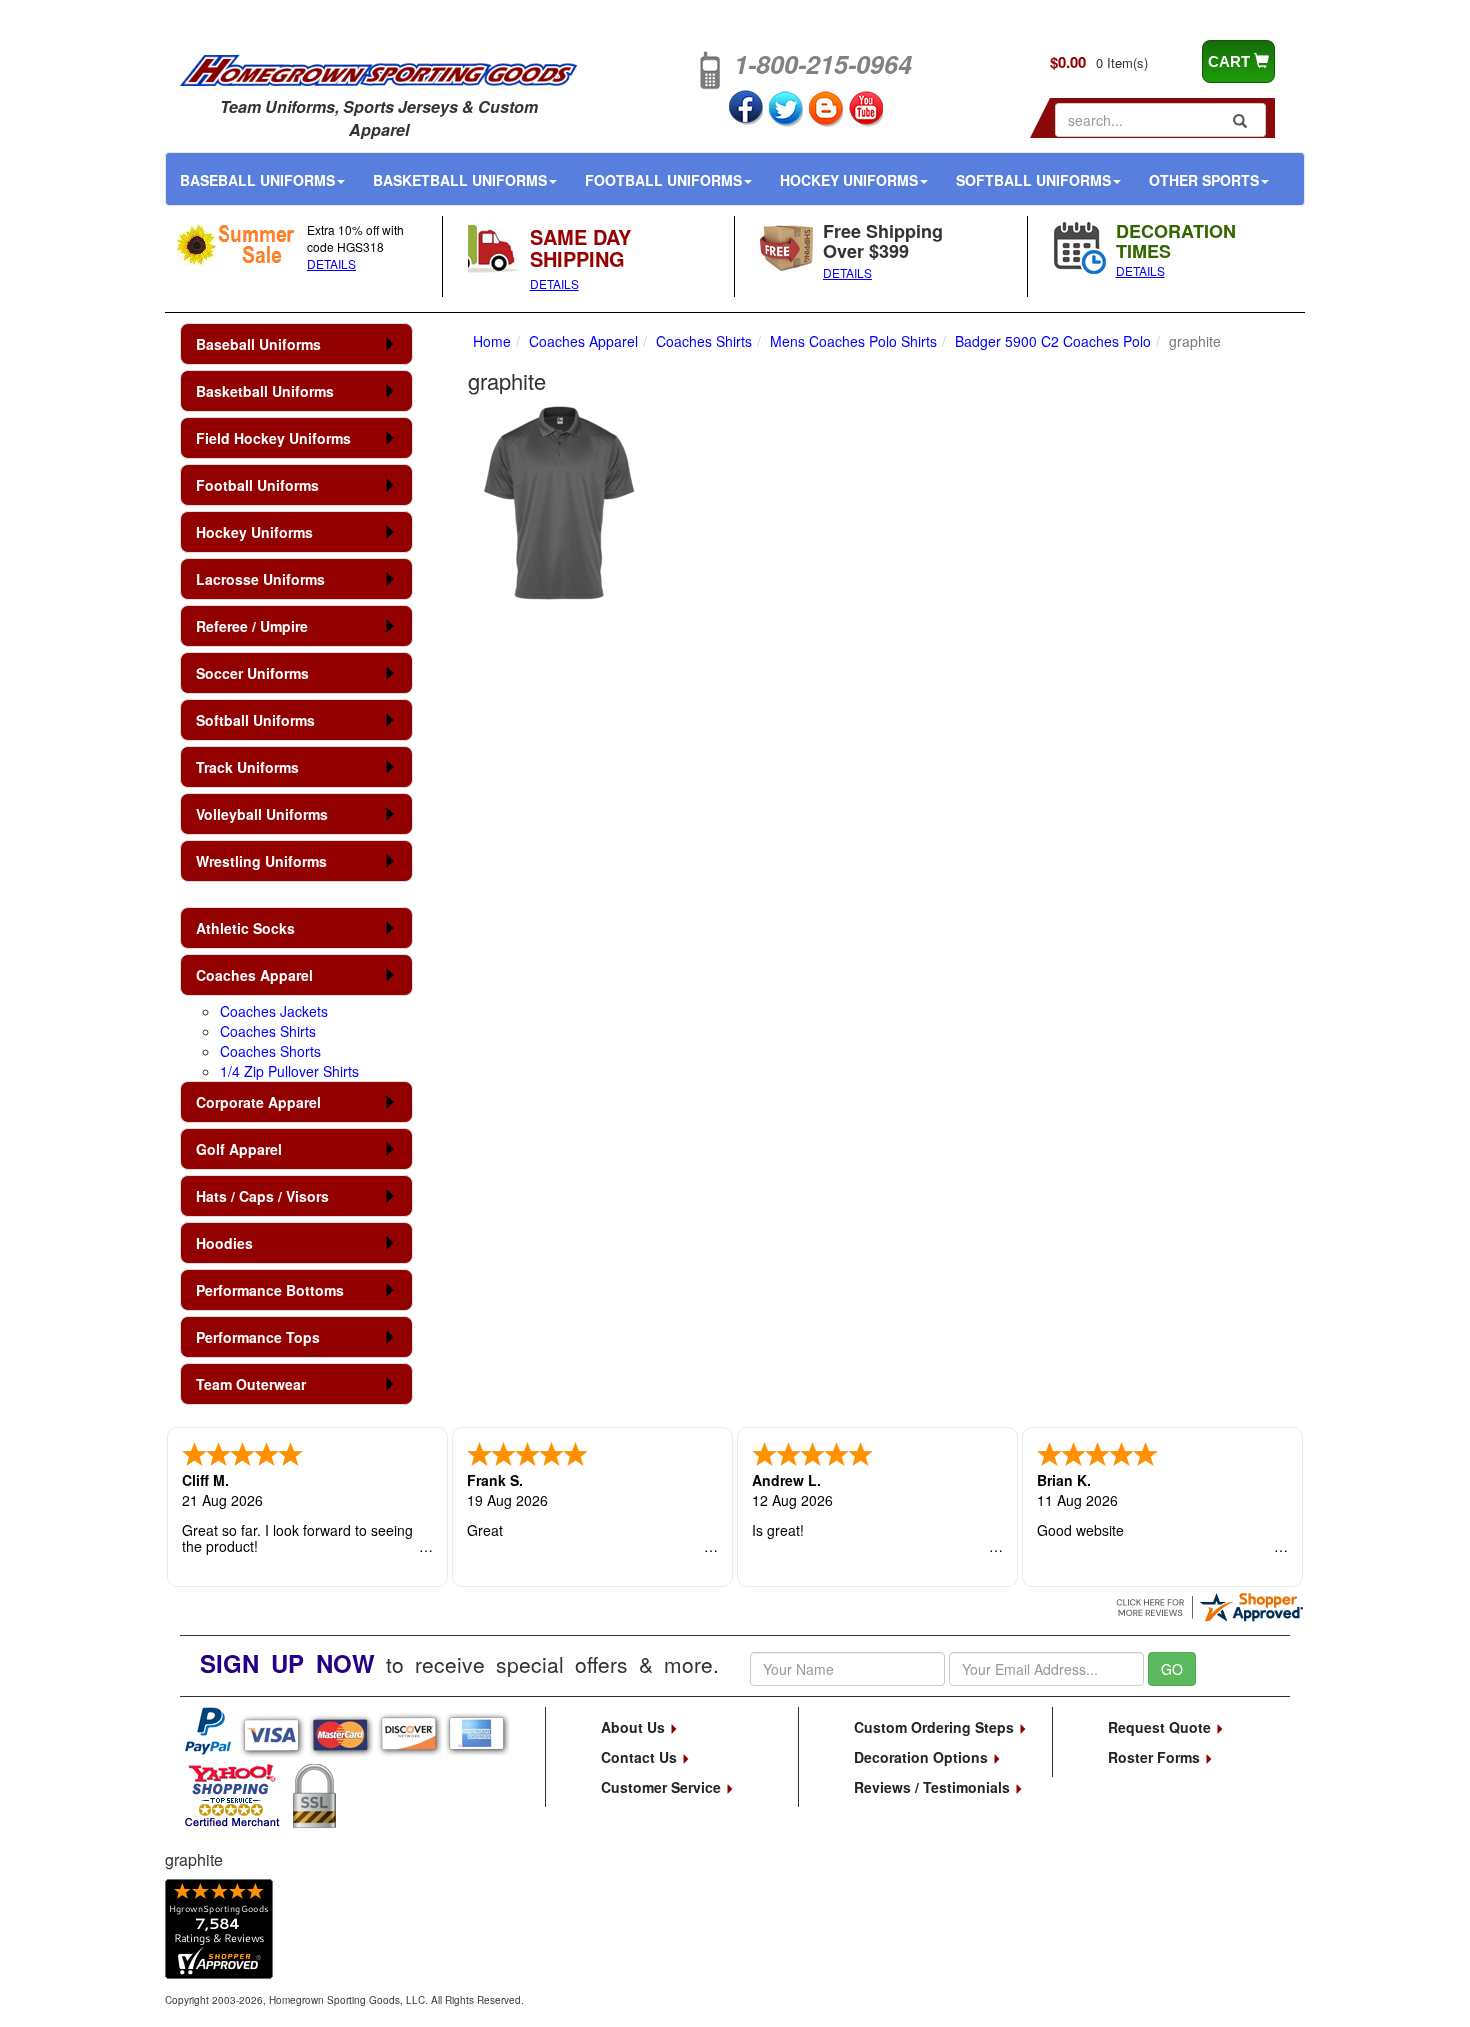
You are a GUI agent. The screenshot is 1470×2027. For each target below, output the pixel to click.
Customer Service (663, 1787)
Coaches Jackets (274, 1011)
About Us (635, 1727)
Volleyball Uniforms (262, 814)
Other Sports (1204, 180)
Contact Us (641, 1757)
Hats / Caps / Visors (262, 1196)
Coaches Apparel (254, 975)
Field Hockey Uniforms (273, 438)
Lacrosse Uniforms (260, 579)
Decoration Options (923, 1757)
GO (1172, 1669)
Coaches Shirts (268, 1031)
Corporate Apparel (258, 1102)
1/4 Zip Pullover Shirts (289, 1071)
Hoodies (224, 1243)
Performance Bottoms (270, 1290)
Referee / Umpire (252, 626)
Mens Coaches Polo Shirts (853, 341)
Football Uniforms (663, 180)
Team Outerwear (251, 1384)
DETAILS (331, 263)
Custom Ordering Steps (936, 1727)
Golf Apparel (239, 1149)
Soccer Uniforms (252, 673)
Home (492, 341)
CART (1231, 61)
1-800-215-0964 (823, 64)
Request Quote (1161, 1727)
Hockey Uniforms (849, 180)
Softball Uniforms (1033, 180)
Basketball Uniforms (460, 180)
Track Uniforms (247, 767)
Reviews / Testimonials (934, 1787)
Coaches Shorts (270, 1051)
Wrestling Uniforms (261, 861)
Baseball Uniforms (257, 180)
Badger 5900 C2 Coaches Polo (1053, 341)
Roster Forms (1156, 1757)
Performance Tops (258, 1337)
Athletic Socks (245, 928)
